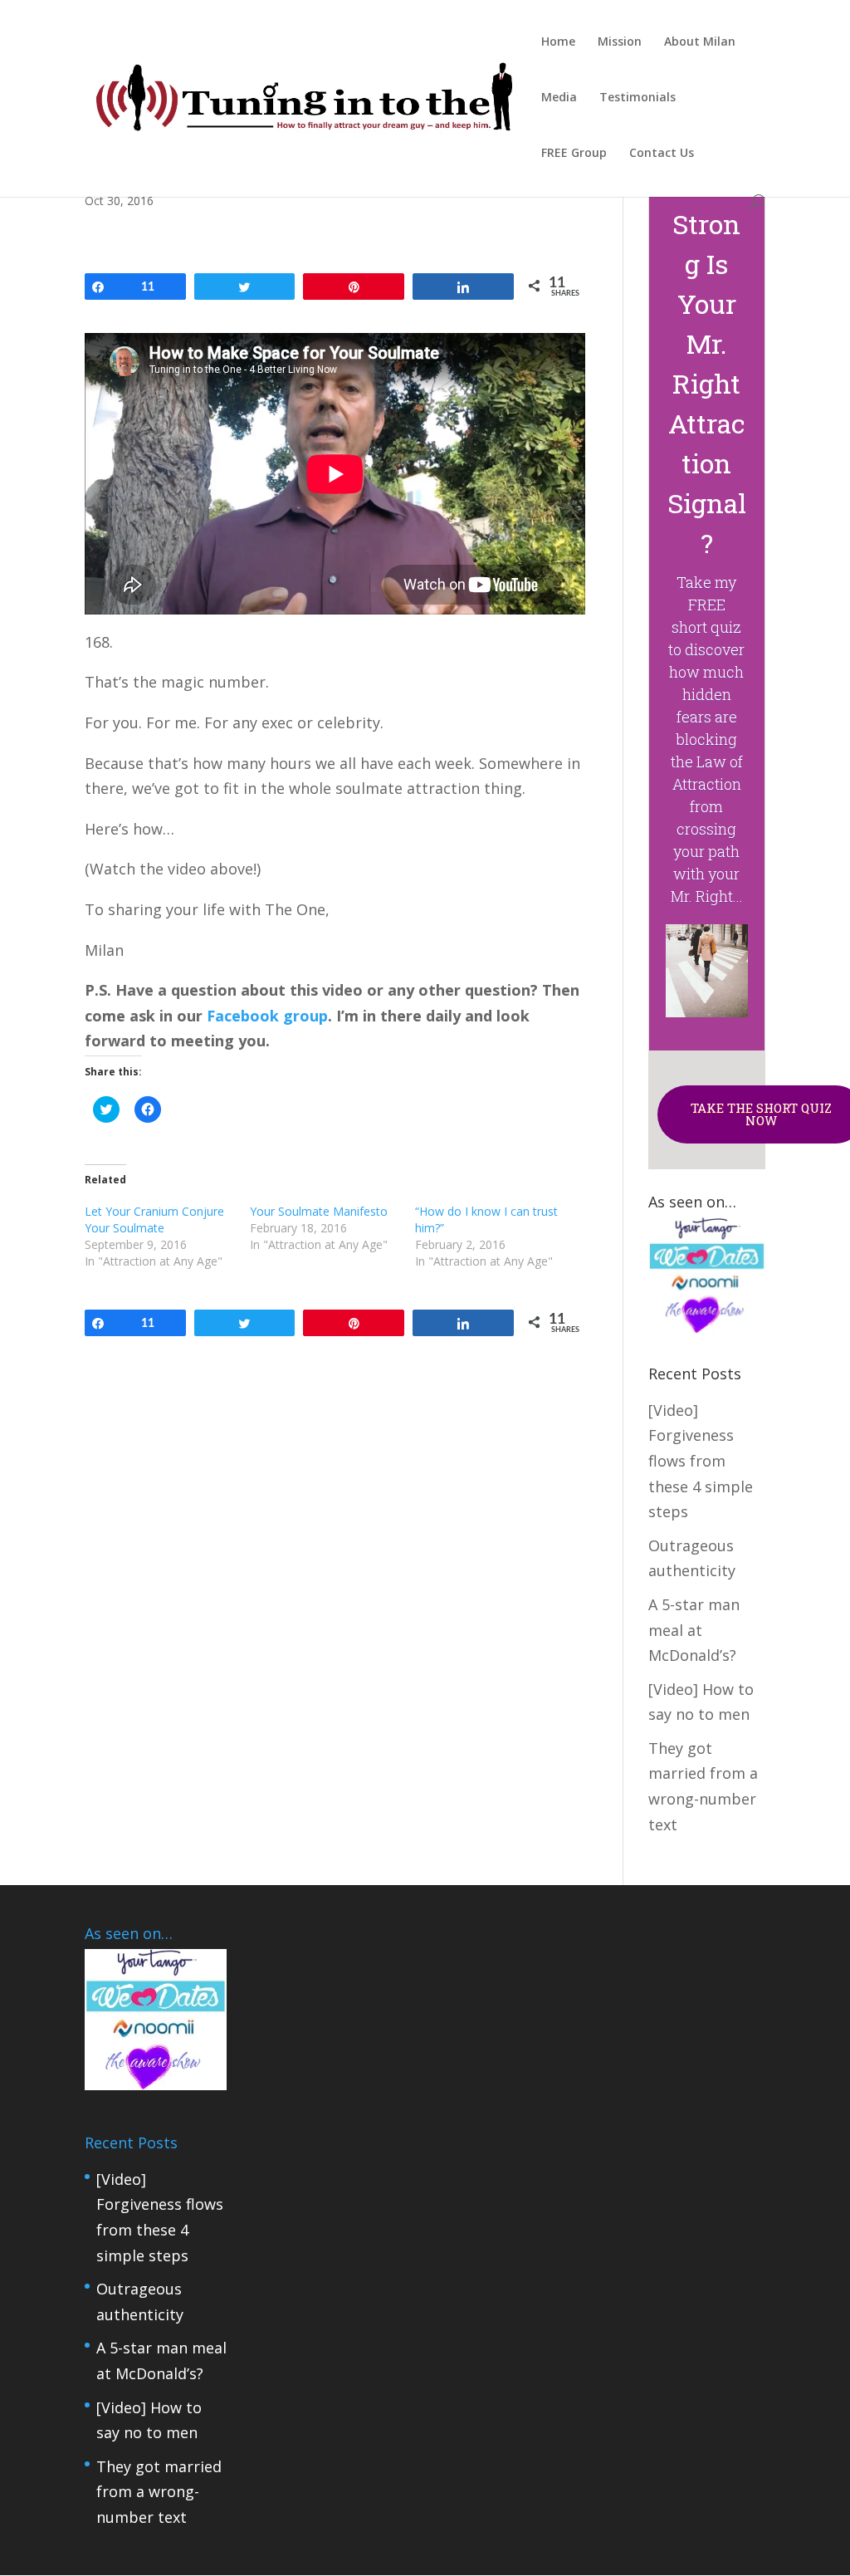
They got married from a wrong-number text (159, 2492)
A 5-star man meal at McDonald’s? (694, 1630)
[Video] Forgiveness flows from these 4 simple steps (701, 1461)
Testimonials (637, 98)
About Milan (700, 42)
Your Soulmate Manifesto (319, 1211)
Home (558, 42)
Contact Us (662, 154)
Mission (620, 42)
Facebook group (267, 1016)
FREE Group (574, 154)
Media (559, 98)
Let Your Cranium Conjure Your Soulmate (154, 1219)
